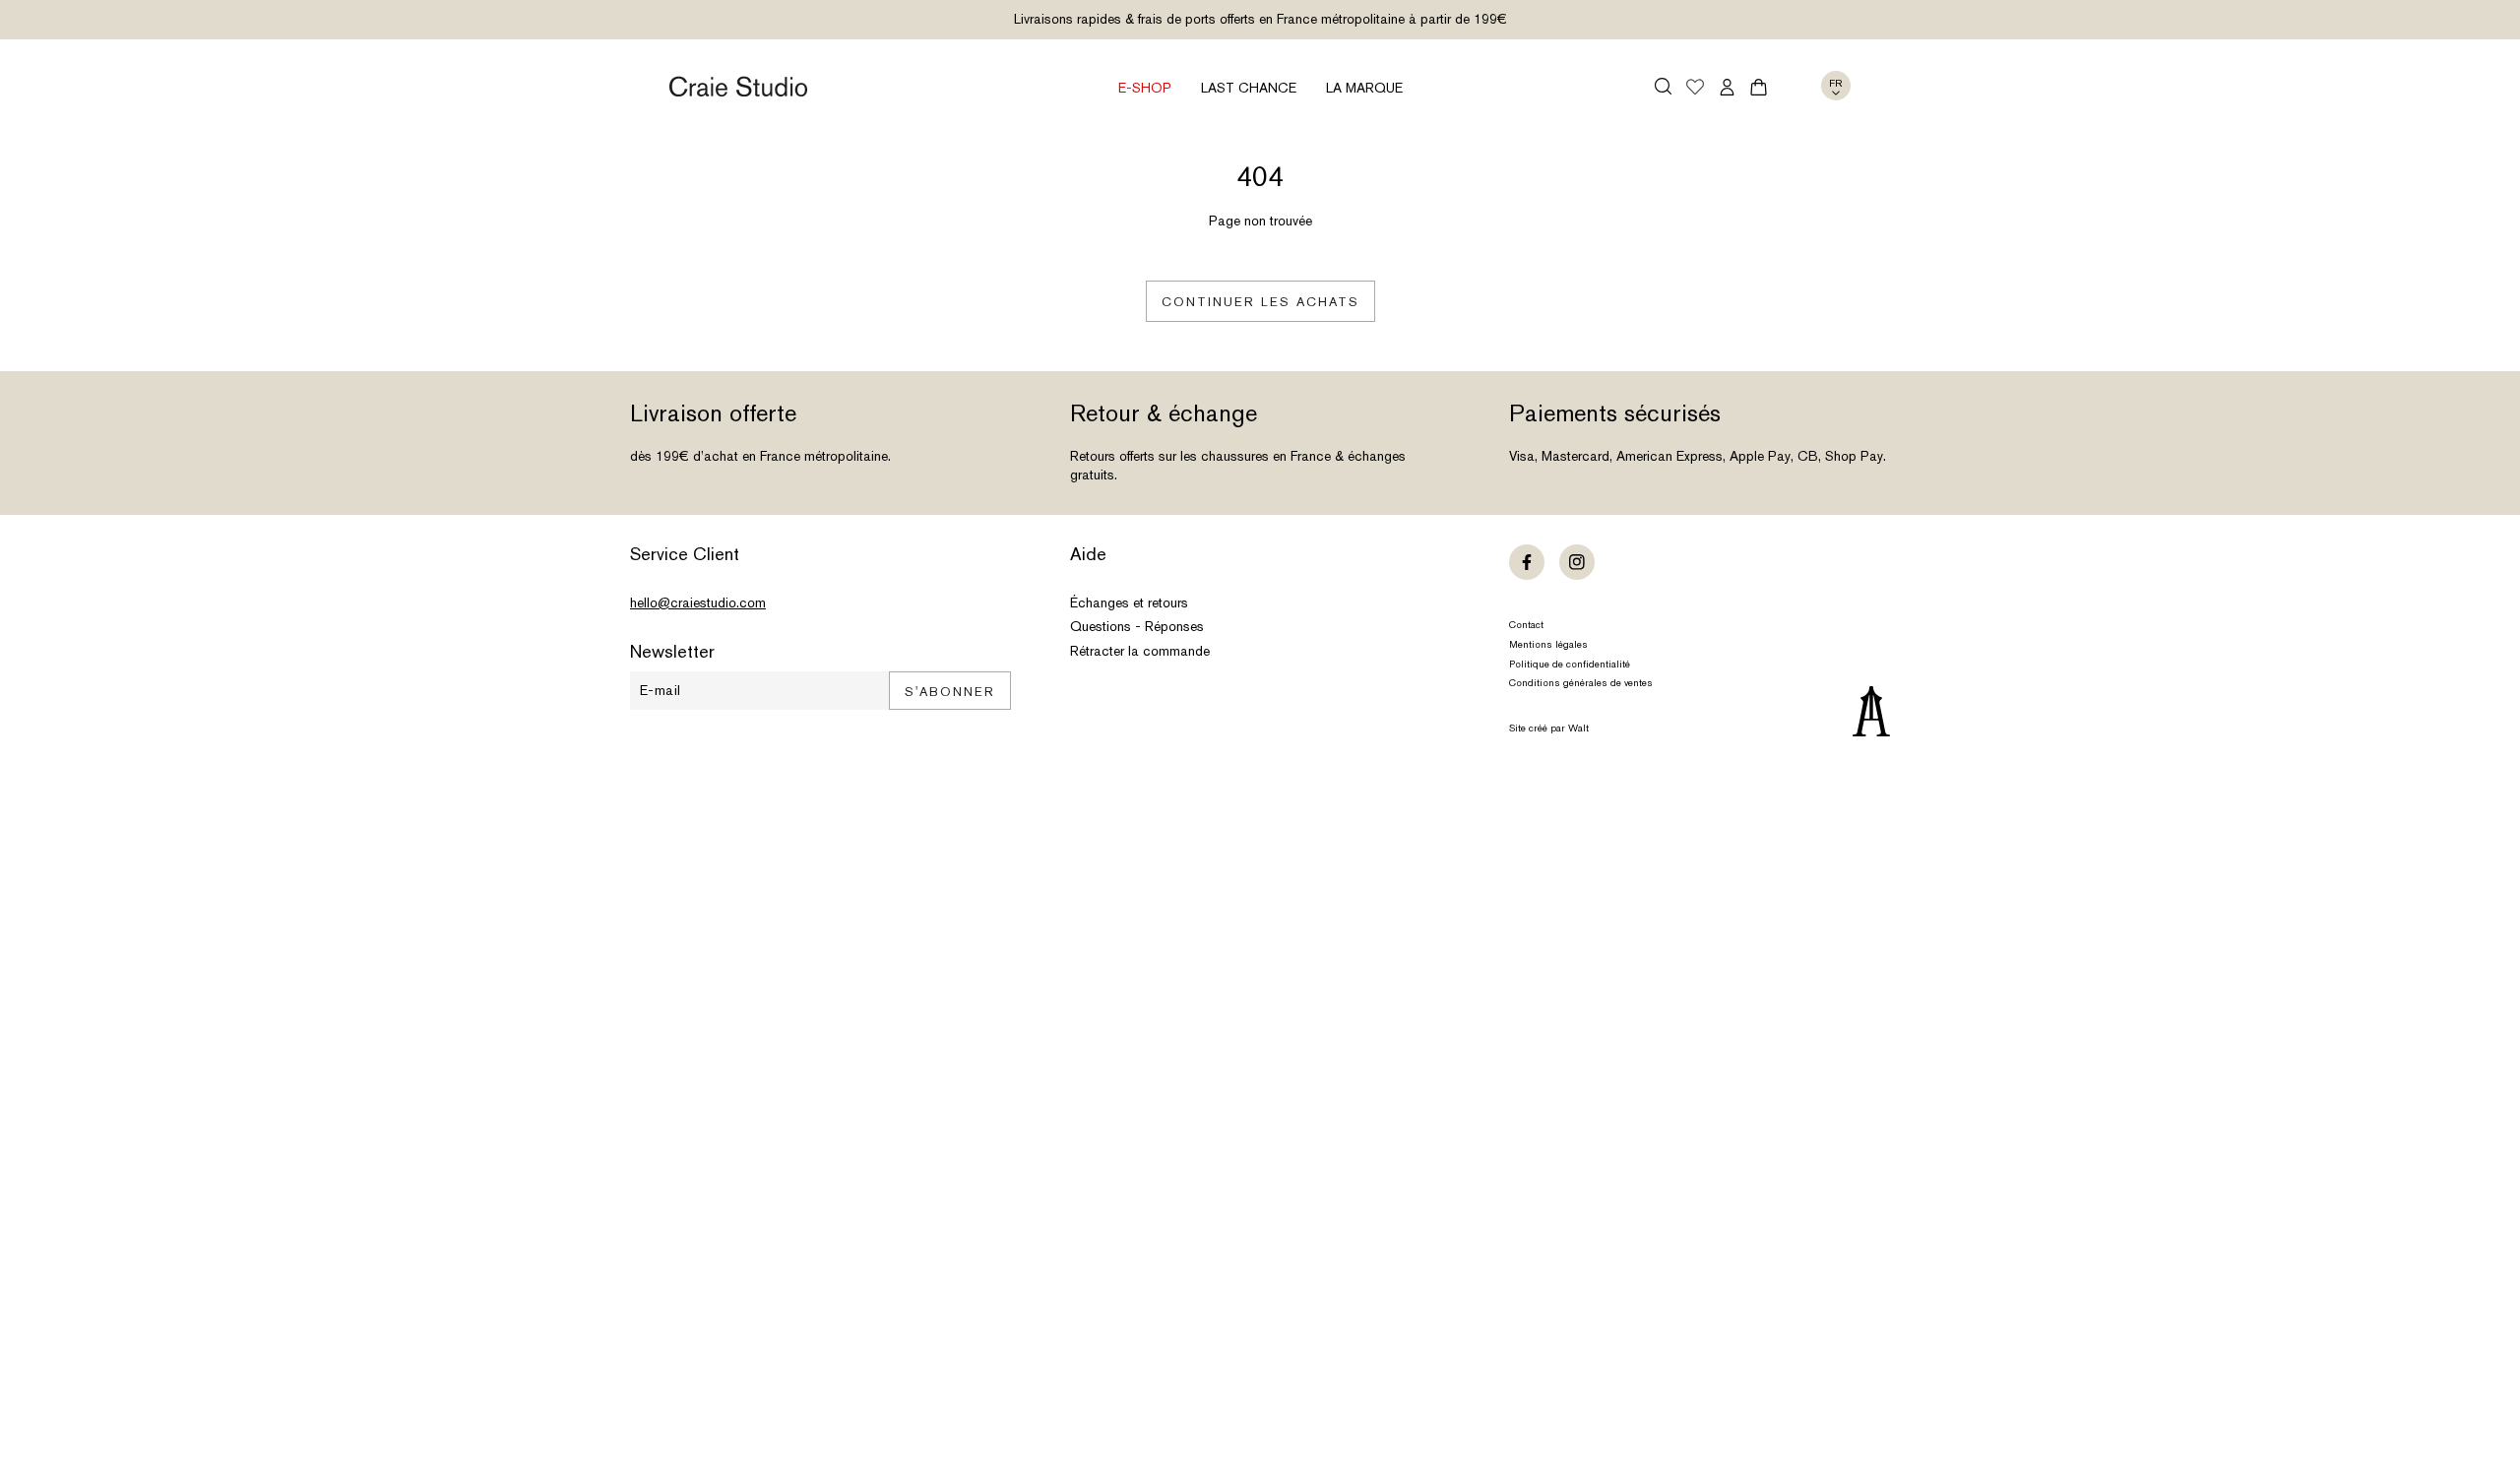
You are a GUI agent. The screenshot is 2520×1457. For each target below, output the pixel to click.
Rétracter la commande (1140, 651)
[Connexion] (1727, 87)
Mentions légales (1548, 644)
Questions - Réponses (1137, 626)
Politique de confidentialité (1570, 664)
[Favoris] (1695, 89)
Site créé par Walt (1549, 728)
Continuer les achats (1260, 302)
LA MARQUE (1364, 88)
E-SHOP (1145, 88)
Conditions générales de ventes (1581, 683)
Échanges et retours (1129, 602)
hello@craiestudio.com (698, 602)
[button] (1663, 86)
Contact (1526, 625)
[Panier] (1759, 87)
